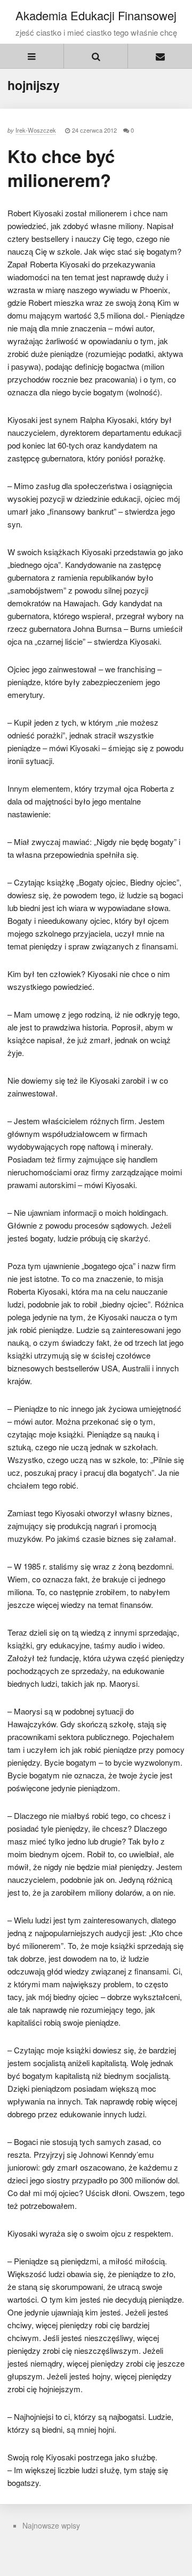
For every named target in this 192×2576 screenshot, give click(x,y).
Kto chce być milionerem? (61, 168)
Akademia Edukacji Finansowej (96, 15)
